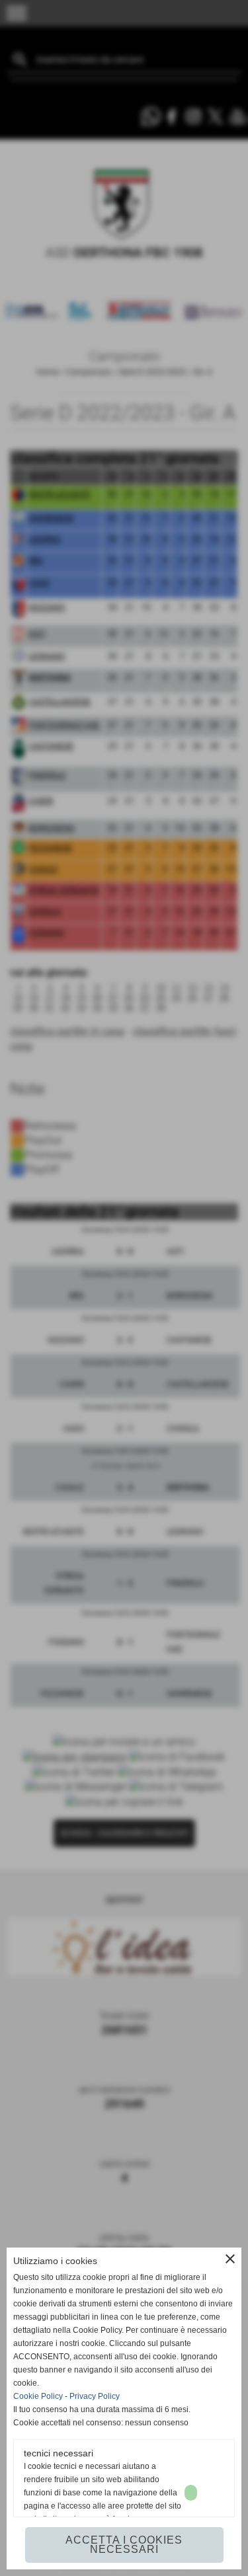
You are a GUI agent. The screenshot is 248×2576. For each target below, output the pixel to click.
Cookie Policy (38, 2396)
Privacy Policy (95, 2396)
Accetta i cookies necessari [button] (124, 2545)
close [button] (230, 2259)
